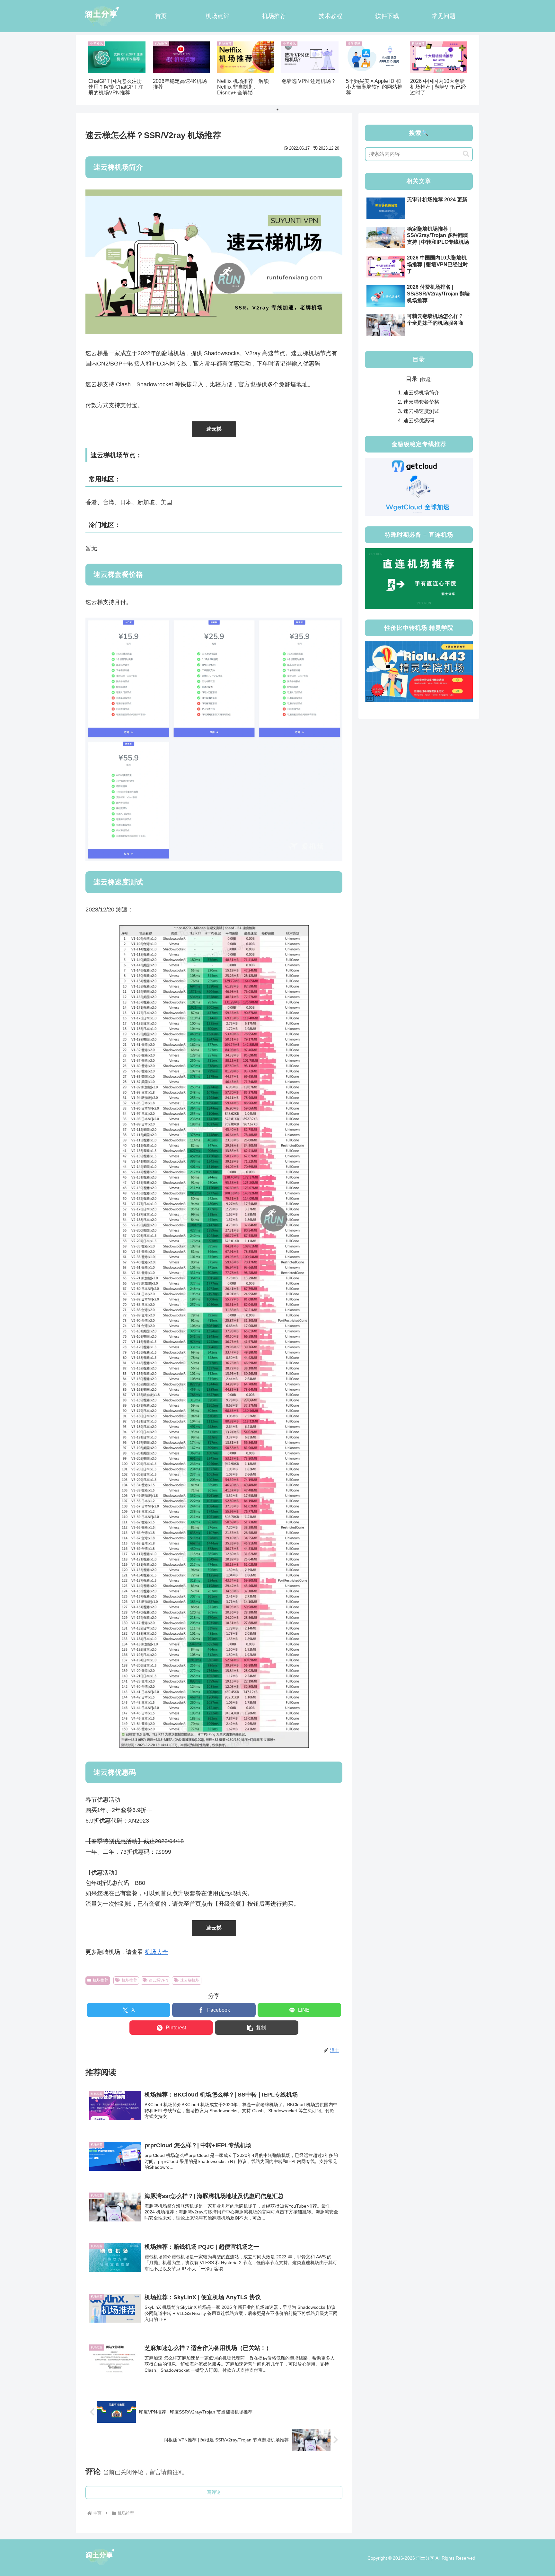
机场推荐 (101, 1980)
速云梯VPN (159, 1980)
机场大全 (156, 1952)
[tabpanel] (117, 69)
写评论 (214, 2492)
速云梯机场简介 (421, 392)
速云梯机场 (190, 1980)
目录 (412, 379)
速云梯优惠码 (419, 420)
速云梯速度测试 (421, 411)
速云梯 (214, 429)
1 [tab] (277, 110)
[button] (257, 2028)
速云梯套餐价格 (421, 402)
